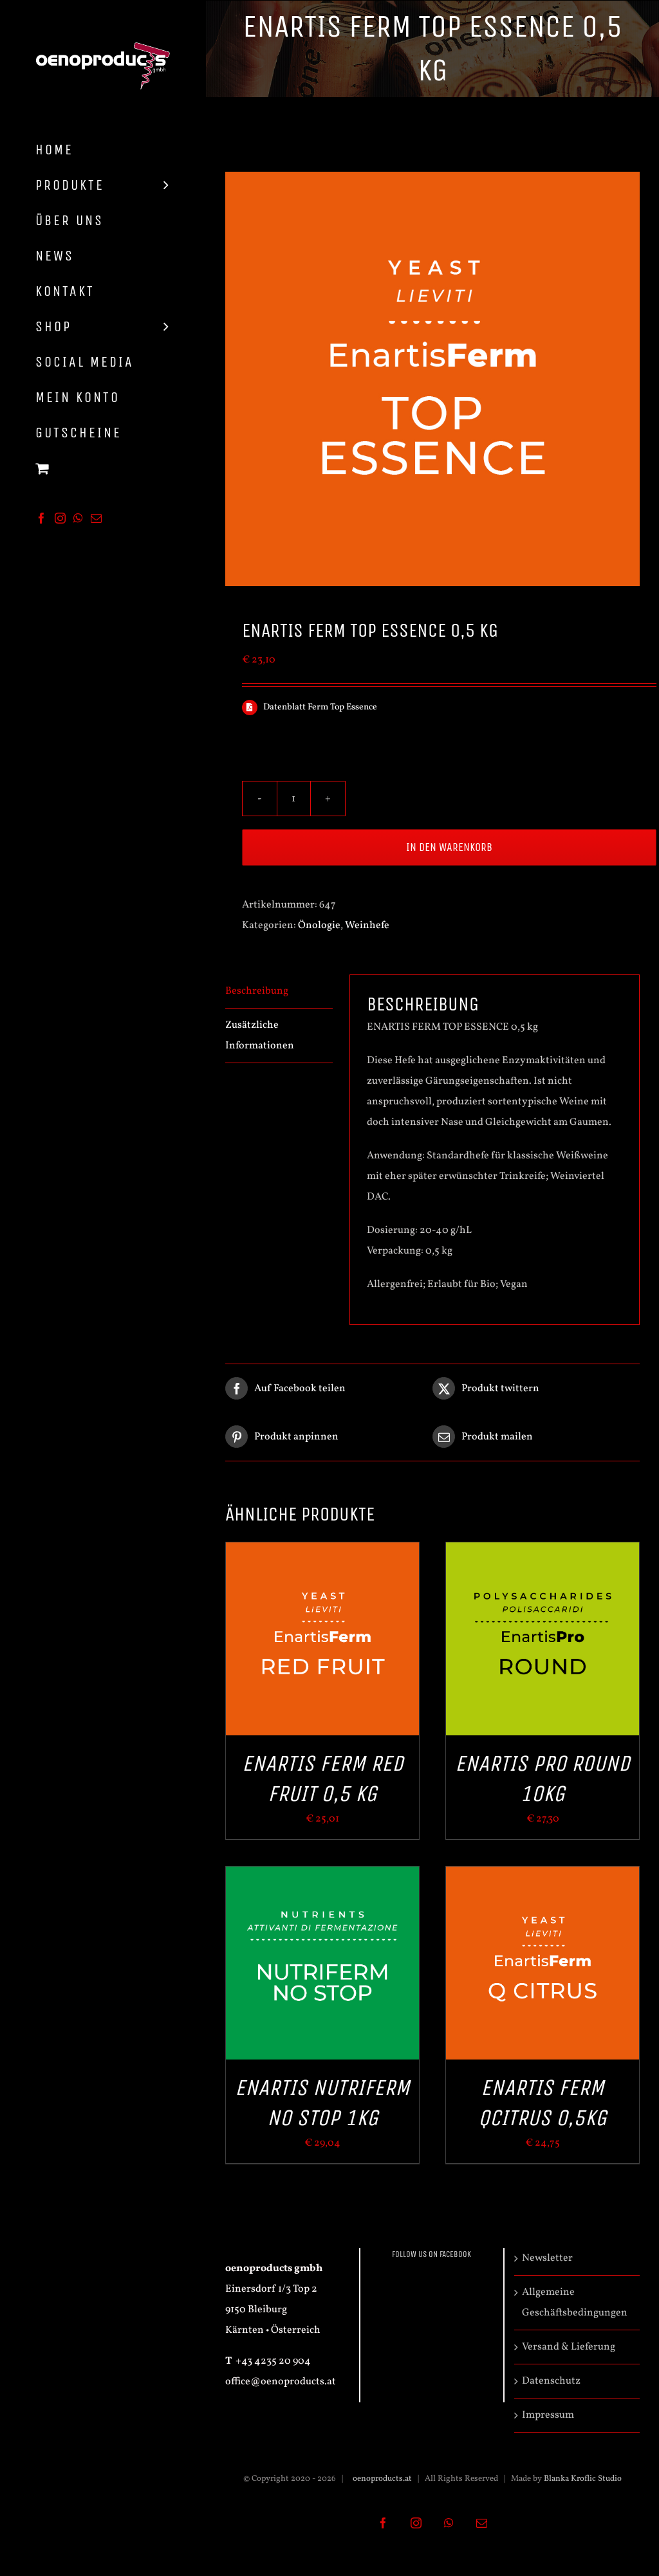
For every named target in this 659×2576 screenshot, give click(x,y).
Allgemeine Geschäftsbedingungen (575, 2303)
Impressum (548, 2415)
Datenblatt (285, 707)
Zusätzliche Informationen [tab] (260, 1036)
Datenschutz (551, 2381)
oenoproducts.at (381, 2479)
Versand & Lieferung (569, 2347)
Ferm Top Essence (342, 707)
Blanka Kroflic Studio (583, 2479)
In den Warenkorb (449, 847)
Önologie (319, 926)
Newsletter (547, 2258)
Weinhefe (367, 926)
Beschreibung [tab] (257, 991)
